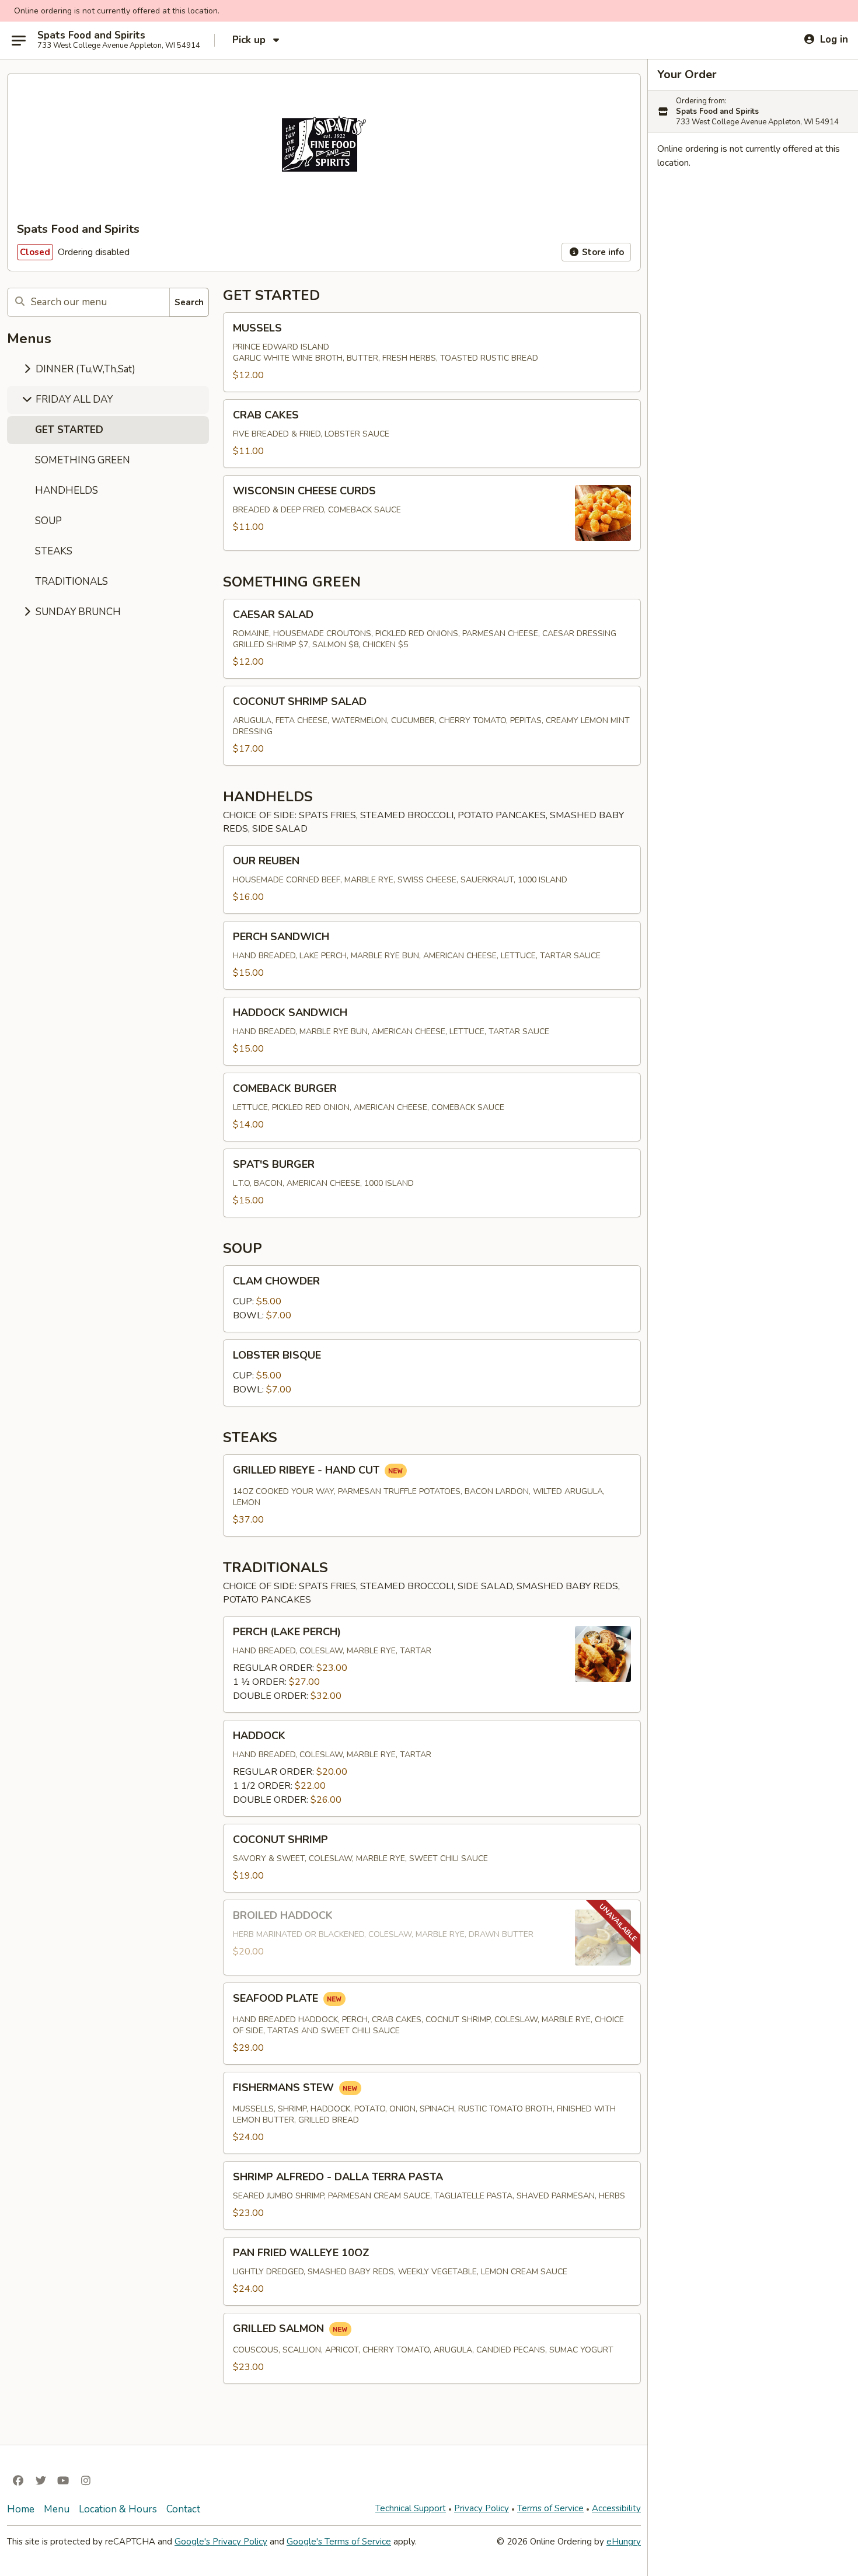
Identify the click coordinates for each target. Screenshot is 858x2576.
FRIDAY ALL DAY (73, 399)
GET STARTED (69, 430)
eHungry (624, 2542)
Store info (602, 252)
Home (21, 2509)
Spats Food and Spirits (91, 36)
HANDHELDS (67, 491)
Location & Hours (118, 2509)
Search (189, 302)
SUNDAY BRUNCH (77, 612)
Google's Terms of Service (339, 2542)
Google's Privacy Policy (221, 2542)
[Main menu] (19, 40)
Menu (57, 2509)
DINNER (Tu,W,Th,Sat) (84, 369)
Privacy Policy (482, 2508)
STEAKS (54, 551)
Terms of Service (550, 2508)
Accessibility (616, 2508)
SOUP (48, 521)
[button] (432, 352)
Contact (183, 2509)
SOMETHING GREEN (83, 460)
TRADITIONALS (71, 582)
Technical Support (411, 2508)
